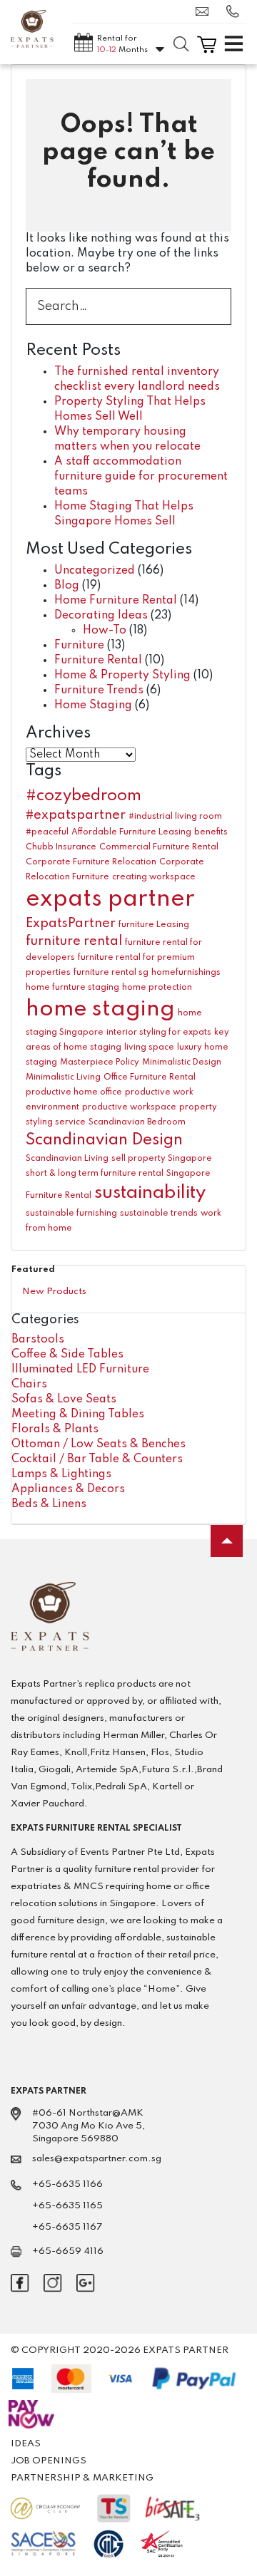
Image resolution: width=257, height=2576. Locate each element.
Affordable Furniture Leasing (131, 832)
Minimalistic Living (63, 1077)
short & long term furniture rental (95, 1174)
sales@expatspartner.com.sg (206, 11)
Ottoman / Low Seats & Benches (99, 1444)
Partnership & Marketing (82, 2478)
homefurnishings (186, 973)
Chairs (29, 1385)
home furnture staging (72, 988)
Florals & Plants (55, 1429)
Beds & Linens (49, 1504)
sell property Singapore (162, 1159)
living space (149, 1048)
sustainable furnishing (71, 1214)
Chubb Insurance (61, 847)
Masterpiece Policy (100, 1062)
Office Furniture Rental (150, 1077)
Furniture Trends (99, 690)
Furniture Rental (98, 661)
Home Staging (93, 705)
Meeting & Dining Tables (78, 1414)
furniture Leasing (154, 925)
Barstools (38, 1340)
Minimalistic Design (182, 1062)
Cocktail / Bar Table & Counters (97, 1459)
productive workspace (129, 1107)
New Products (54, 1292)
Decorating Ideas (101, 616)
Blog (67, 586)
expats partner (110, 900)
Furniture (79, 646)
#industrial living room (175, 817)
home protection (157, 988)
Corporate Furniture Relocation (91, 862)
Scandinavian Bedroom (137, 1122)
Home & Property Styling (122, 676)
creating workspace (154, 877)
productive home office (74, 1092)
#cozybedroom (84, 796)
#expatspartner (76, 815)
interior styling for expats (159, 1033)
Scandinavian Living (67, 1159)
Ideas (26, 2444)
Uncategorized (95, 571)
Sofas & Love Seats (64, 1400)
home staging (100, 1009)
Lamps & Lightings (61, 1474)
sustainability (150, 1193)
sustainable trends (159, 1214)
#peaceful (47, 832)
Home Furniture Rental (116, 601)
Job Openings (49, 2461)
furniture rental (74, 941)
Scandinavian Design (104, 1140)
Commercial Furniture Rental (159, 847)
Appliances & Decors (68, 1489)
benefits (211, 832)
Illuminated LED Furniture (80, 1370)
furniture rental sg (111, 973)
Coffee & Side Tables (67, 1355)
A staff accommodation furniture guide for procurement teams (141, 477)
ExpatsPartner (71, 924)
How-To (105, 631)
